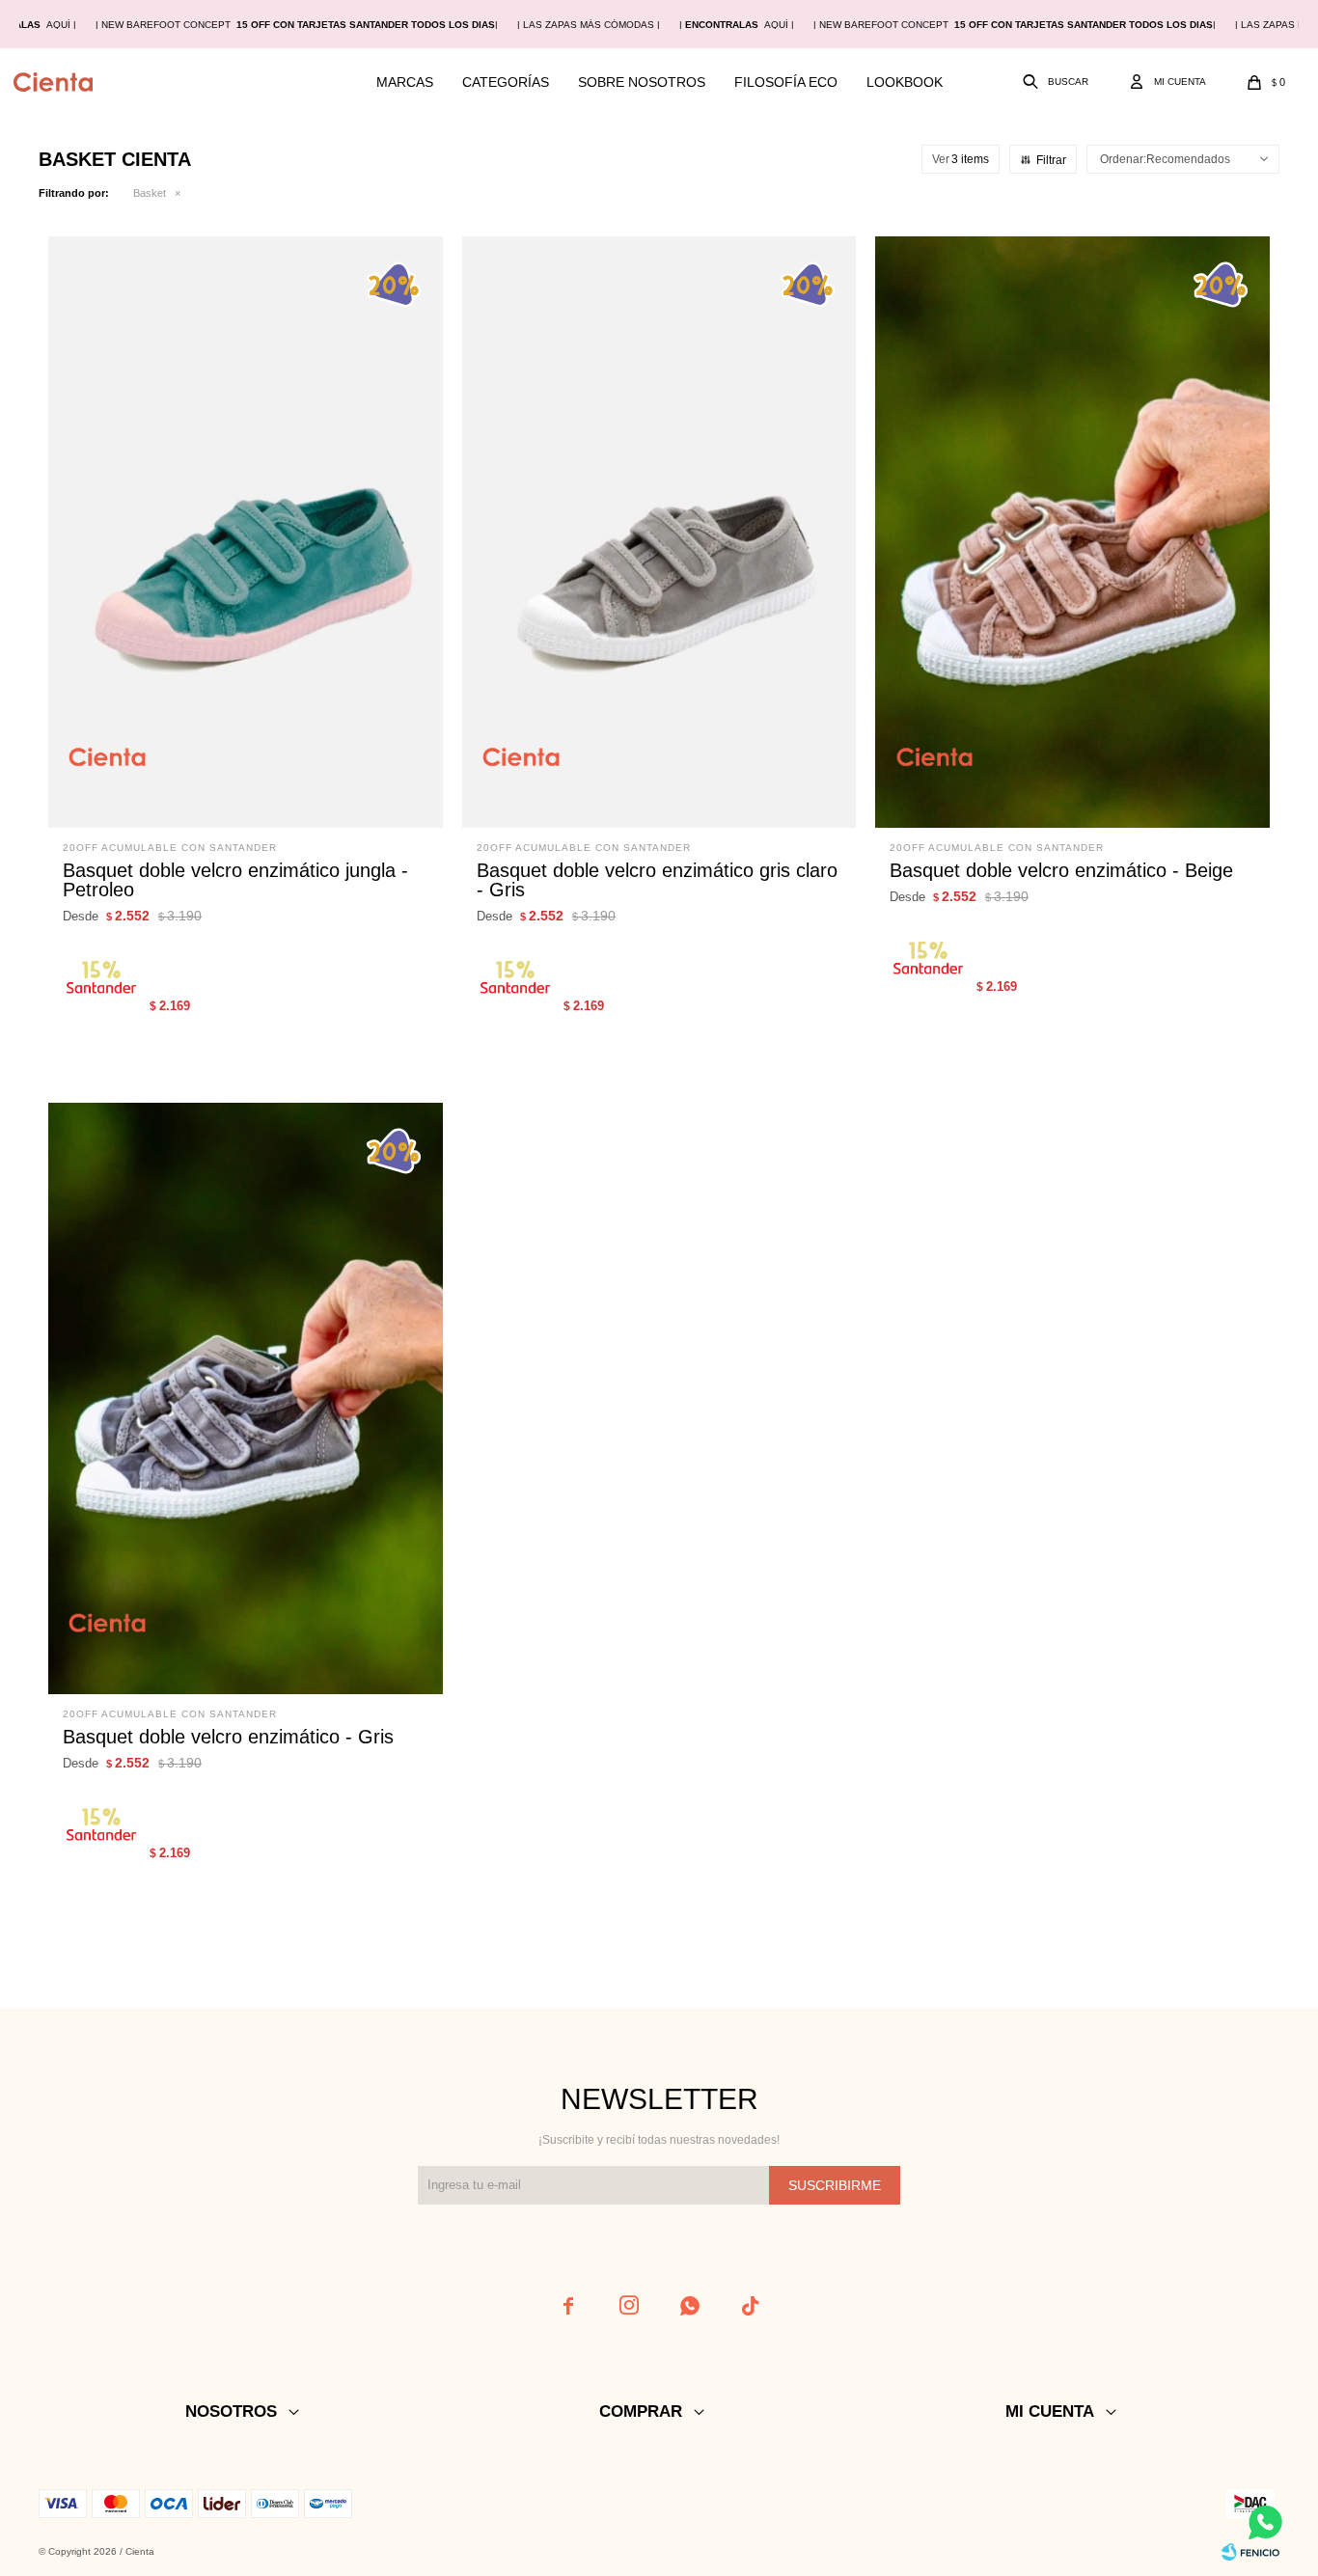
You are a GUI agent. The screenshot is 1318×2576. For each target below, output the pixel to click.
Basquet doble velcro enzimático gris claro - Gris (657, 880)
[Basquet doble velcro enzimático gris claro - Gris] (659, 532)
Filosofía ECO (786, 82)
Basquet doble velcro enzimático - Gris (228, 1737)
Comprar (316, 803)
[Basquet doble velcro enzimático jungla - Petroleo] (246, 532)
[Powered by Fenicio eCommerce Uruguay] (1250, 2552)
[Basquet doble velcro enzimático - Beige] (1072, 532)
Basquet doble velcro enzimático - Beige (1061, 870)
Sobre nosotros (642, 82)
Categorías (506, 82)
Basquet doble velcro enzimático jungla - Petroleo (235, 880)
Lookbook (905, 82)
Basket (150, 193)
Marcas (405, 82)
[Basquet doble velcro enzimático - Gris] (246, 1398)
